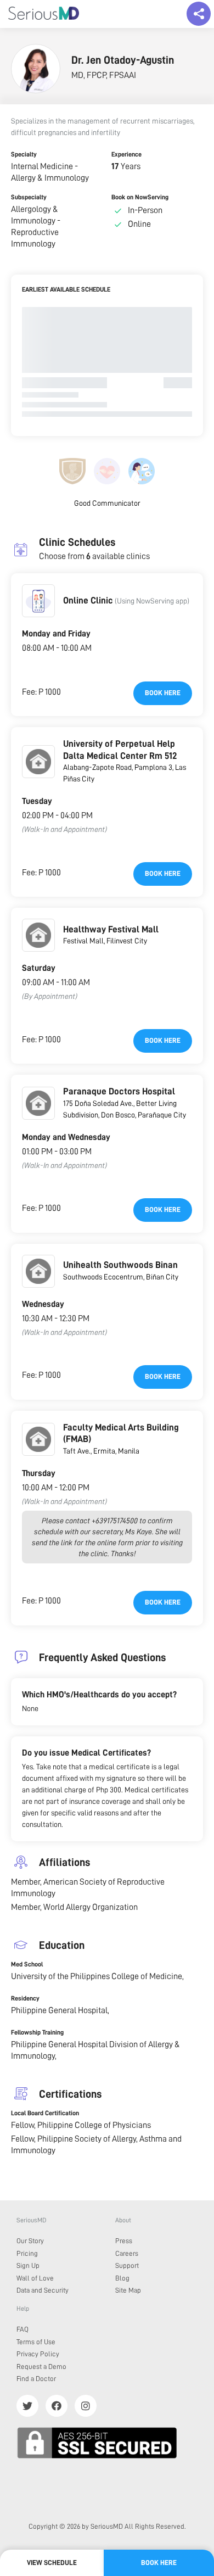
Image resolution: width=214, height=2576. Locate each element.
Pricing (27, 2253)
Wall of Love (35, 2278)
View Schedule (52, 2563)
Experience (126, 154)
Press (124, 2241)
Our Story (30, 2241)
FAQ (22, 2329)
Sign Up (28, 2265)
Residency (25, 1998)
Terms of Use (36, 2342)
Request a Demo (41, 2367)
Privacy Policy (38, 2354)
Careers (127, 2253)
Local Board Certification (45, 2113)
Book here (163, 693)
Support (127, 2265)
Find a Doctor (36, 2379)
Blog (122, 2278)
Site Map (128, 2290)
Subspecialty (29, 197)
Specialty (24, 154)
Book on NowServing (140, 197)
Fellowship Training (37, 2032)
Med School (27, 1964)
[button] (38, 601)
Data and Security (43, 2290)
